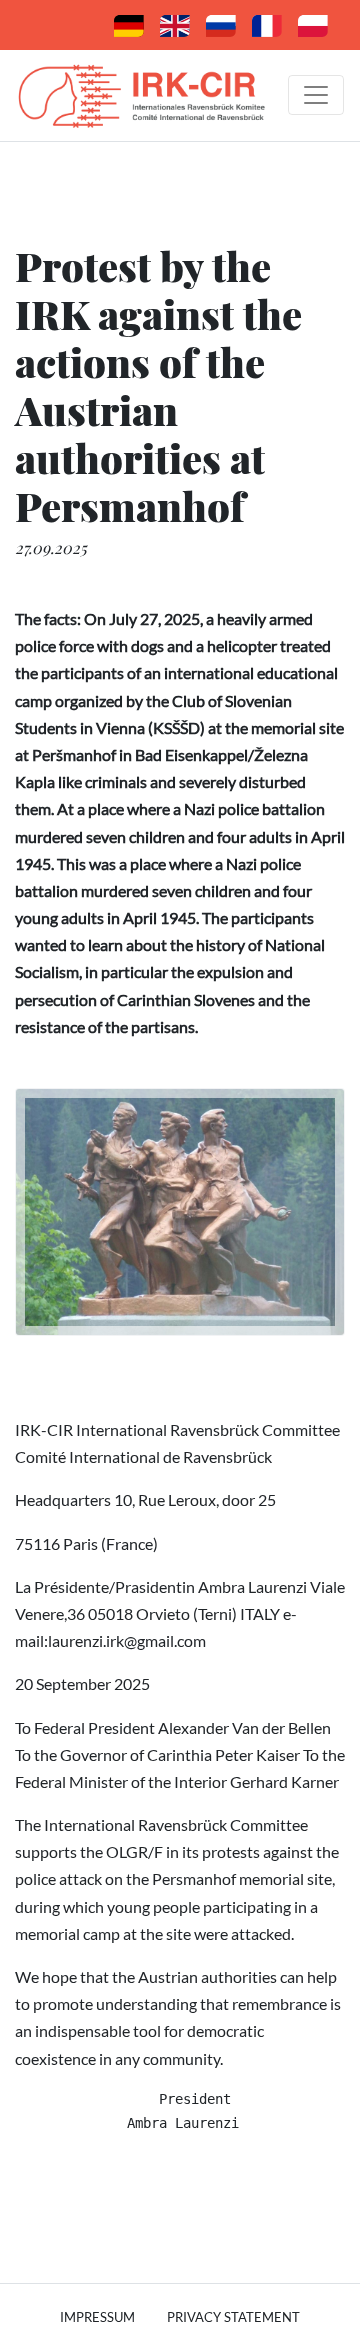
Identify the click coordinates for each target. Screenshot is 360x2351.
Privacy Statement (233, 2317)
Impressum (97, 2317)
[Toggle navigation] (316, 95)
